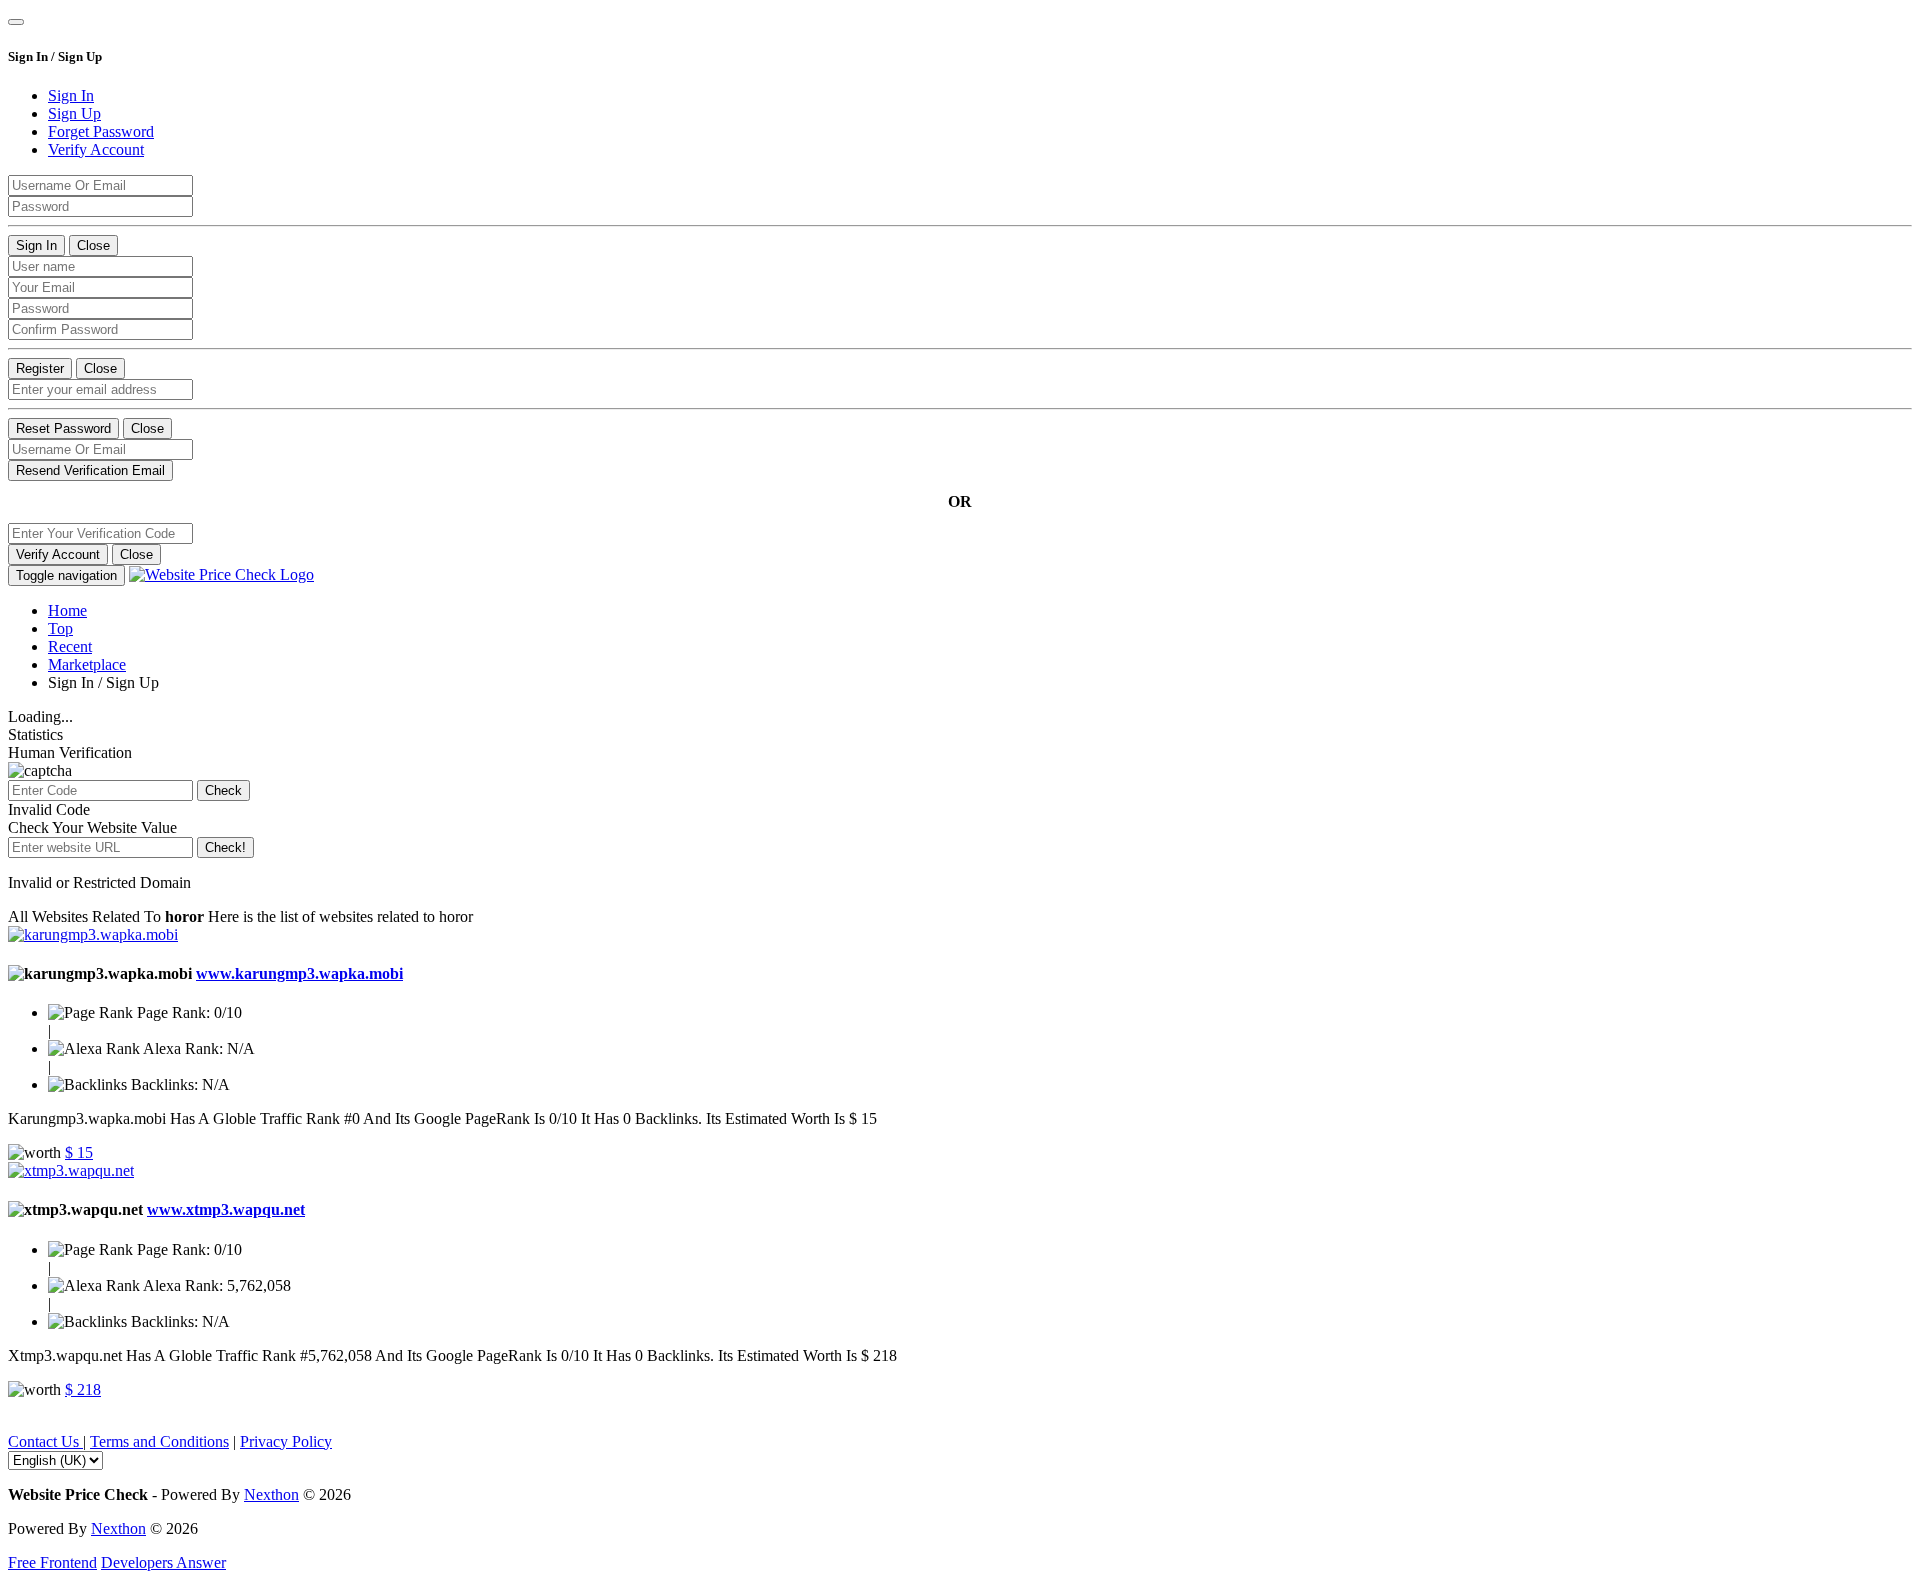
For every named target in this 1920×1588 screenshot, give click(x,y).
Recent (70, 646)
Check (223, 790)
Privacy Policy (286, 1441)
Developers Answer (163, 1562)
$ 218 (83, 1389)
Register (40, 368)
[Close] (16, 22)
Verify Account (58, 554)
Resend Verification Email (90, 470)
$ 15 (79, 1152)
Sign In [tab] (71, 95)
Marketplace (87, 664)
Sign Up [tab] (74, 113)
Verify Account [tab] (96, 149)
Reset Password (63, 428)
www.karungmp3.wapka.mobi (299, 973)
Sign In (36, 245)
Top (60, 628)
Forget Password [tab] (101, 131)
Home (67, 610)
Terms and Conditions (159, 1441)
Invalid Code (49, 809)
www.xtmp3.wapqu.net (226, 1209)
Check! (225, 847)
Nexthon (271, 1494)
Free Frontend (52, 1562)
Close (93, 245)
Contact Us (45, 1441)
